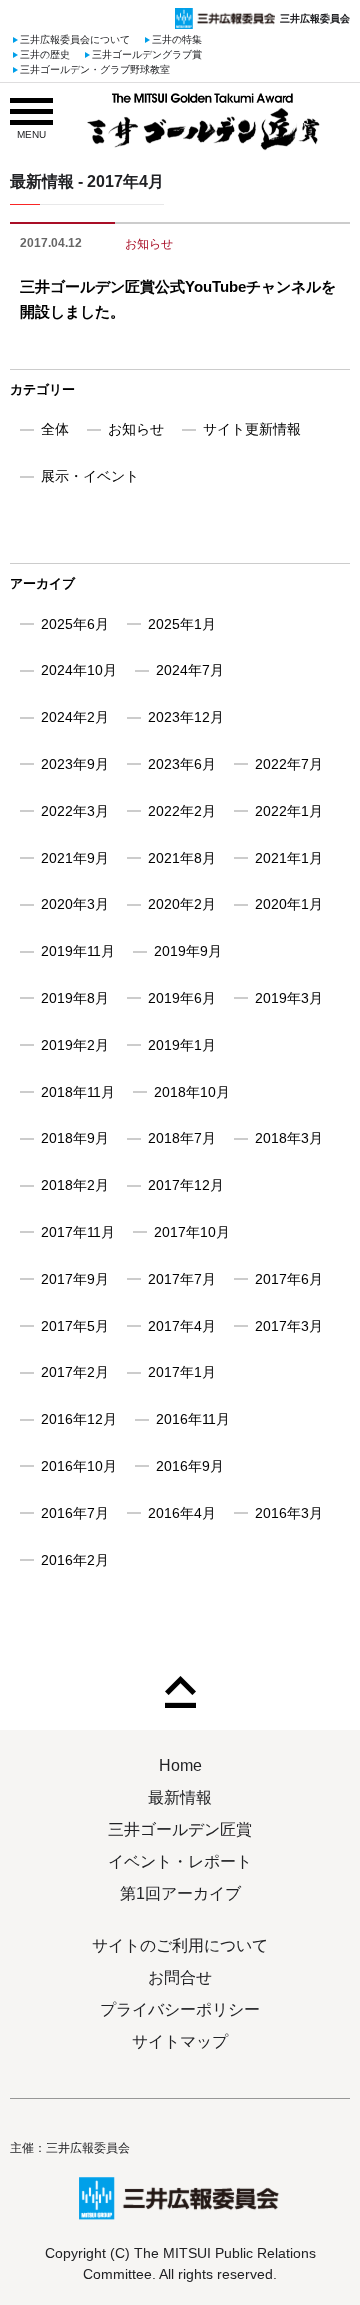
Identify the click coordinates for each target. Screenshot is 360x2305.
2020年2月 (182, 904)
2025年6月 (75, 624)
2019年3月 (289, 998)
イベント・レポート (180, 1861)
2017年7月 (182, 1279)
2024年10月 (79, 670)
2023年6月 (182, 764)
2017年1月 (182, 1372)
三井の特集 (177, 40)
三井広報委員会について (75, 40)
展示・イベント (90, 476)
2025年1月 (182, 624)
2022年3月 (75, 811)
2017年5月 (75, 1326)
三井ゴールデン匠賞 (180, 1829)
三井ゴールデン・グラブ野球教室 (95, 70)
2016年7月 (75, 1513)
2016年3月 (289, 1513)
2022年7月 (289, 764)
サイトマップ (180, 2041)
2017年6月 (289, 1279)
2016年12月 (79, 1419)
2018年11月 (78, 1092)
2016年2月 (75, 1560)
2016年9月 (190, 1466)
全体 (55, 429)
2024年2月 (75, 717)
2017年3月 (289, 1326)
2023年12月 (186, 717)
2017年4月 (182, 1326)
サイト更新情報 (252, 429)
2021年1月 (289, 858)
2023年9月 (75, 764)
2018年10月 (192, 1092)
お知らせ (149, 244)
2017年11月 (78, 1232)
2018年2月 (75, 1185)
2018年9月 (75, 1138)
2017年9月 (75, 1279)
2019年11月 (78, 951)
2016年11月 (193, 1419)
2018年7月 (182, 1138)
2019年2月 (75, 1045)
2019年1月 (182, 1045)
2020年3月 (75, 904)
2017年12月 (186, 1185)
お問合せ (180, 1977)
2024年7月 (190, 670)
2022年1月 (289, 811)
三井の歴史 (45, 55)
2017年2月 (75, 1372)
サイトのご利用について (180, 1945)
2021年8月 (182, 858)
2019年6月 (182, 998)
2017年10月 (192, 1232)
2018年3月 (289, 1138)
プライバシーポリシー (180, 2009)
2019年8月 (75, 998)
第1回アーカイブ (180, 1893)
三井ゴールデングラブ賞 (147, 55)
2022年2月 (182, 811)
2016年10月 (79, 1466)
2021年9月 (75, 858)
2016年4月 (182, 1513)
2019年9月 (188, 951)
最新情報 (180, 1797)
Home (180, 1765)
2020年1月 (289, 904)
